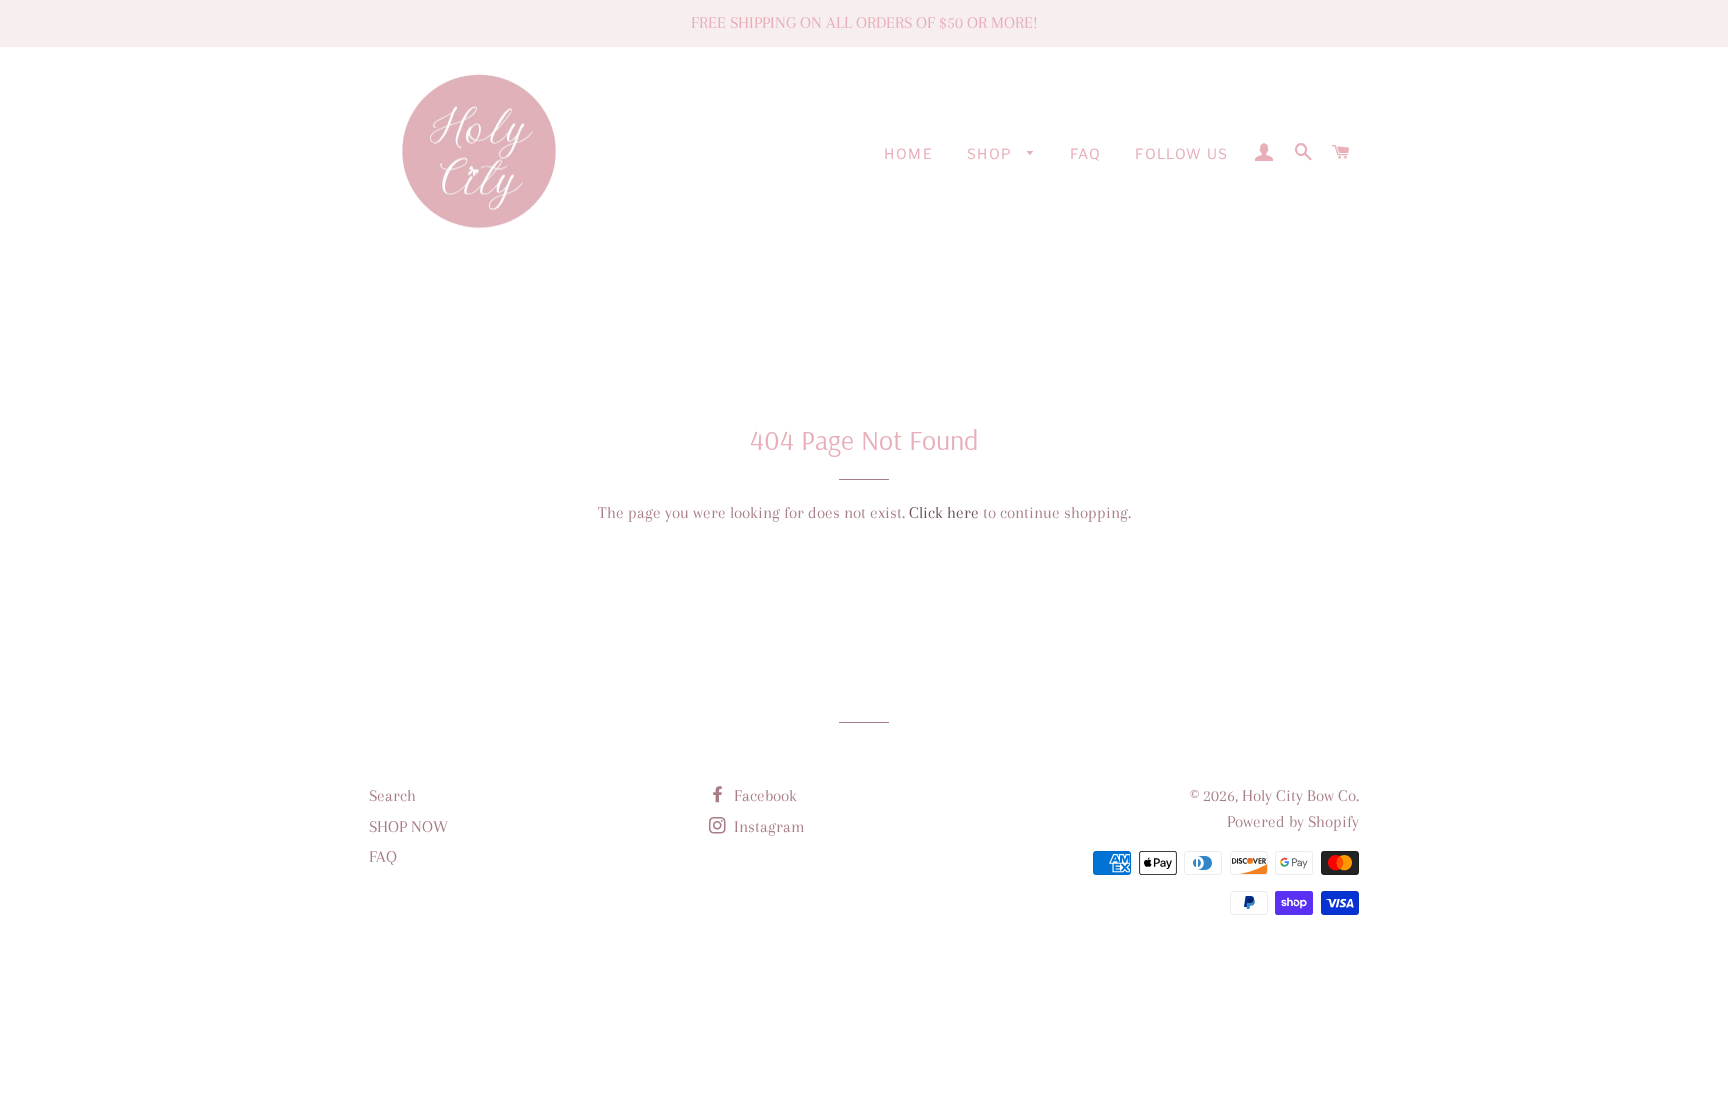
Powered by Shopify (1293, 821)
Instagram (767, 826)
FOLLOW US (1182, 153)
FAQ (1085, 153)
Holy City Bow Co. (1300, 795)
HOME (908, 153)
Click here (944, 512)
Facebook (763, 795)
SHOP (992, 153)
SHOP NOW (408, 826)
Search (392, 795)
